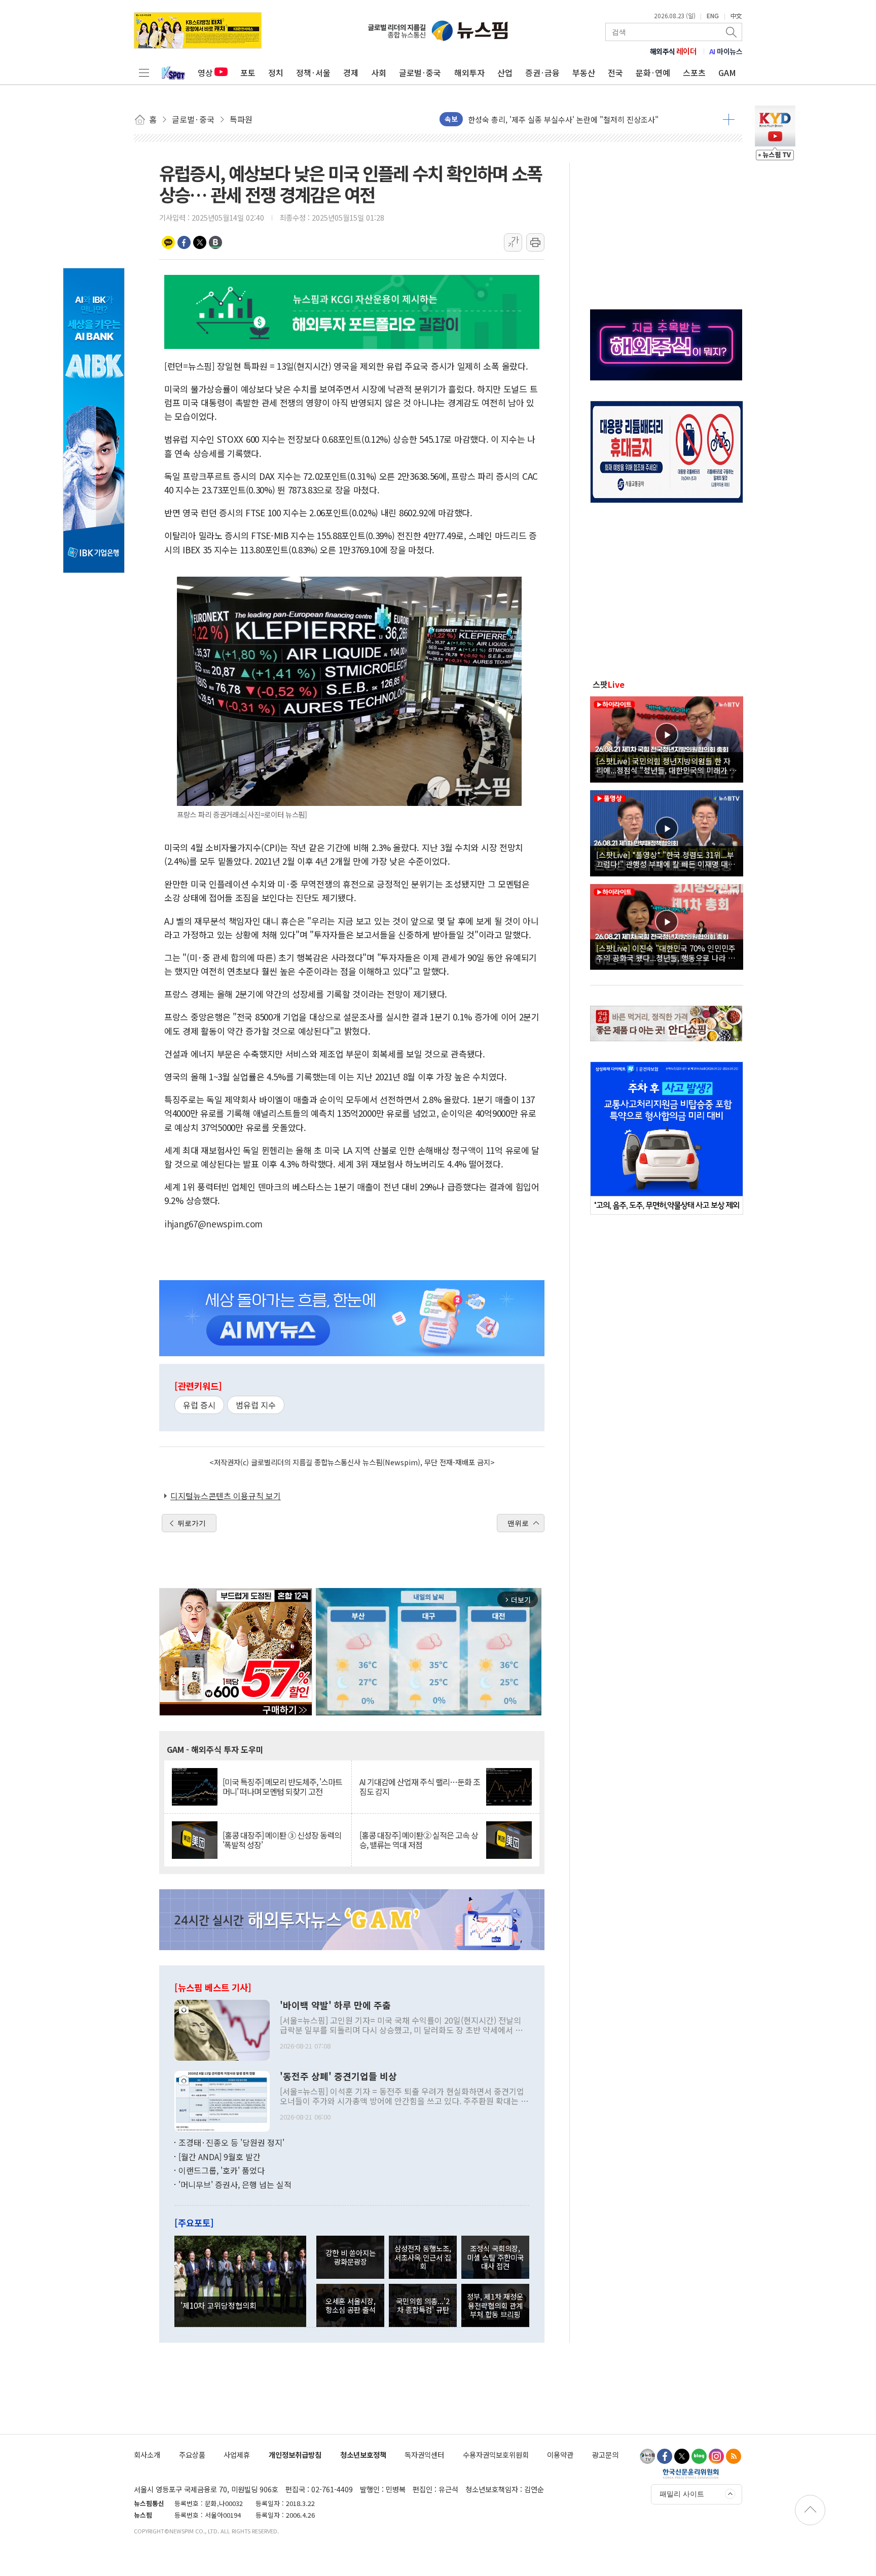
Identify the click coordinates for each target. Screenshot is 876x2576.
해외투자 (469, 73)
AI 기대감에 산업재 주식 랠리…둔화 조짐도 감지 (420, 1787)
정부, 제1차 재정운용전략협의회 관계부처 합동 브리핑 (495, 2305)
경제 (351, 73)
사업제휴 (237, 2455)
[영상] (667, 738)
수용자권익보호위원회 (496, 2455)
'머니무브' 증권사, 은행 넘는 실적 (235, 2184)
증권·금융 (542, 73)
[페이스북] (665, 2456)
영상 (205, 73)
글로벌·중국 (420, 73)
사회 (379, 73)
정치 (276, 73)
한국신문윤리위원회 (691, 2474)
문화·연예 (653, 73)
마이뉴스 (726, 51)
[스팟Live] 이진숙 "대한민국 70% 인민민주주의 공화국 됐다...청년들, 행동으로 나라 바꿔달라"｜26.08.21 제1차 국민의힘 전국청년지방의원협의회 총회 (666, 952)
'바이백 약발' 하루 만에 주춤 (335, 2005)
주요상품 (192, 2455)
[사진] (222, 2029)
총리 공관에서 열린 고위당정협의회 (524, 119)
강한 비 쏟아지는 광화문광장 (351, 2257)
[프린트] (535, 242)
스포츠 (694, 73)
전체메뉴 (144, 73)
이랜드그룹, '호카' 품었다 (222, 2170)
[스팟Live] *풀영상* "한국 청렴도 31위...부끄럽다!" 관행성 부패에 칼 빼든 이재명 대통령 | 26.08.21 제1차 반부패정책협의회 (666, 859)
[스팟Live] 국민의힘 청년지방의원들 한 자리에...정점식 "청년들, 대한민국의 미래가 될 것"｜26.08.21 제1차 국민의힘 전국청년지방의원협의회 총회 (666, 765)
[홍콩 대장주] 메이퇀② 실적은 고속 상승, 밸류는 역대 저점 (419, 1840)
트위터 (200, 242)
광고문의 (605, 2455)
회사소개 (147, 2455)
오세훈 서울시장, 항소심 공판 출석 (351, 2305)
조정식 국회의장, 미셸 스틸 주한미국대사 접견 (495, 2257)
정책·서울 (313, 73)
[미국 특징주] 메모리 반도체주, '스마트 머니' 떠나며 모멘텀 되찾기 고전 (282, 1787)
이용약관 (560, 2455)
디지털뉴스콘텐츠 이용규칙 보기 (226, 1496)
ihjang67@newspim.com (213, 1224)
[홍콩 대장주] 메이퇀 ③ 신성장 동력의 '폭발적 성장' (282, 1840)
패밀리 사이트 (682, 2494)
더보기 (729, 119)
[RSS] (734, 2456)
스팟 (609, 684)
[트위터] (682, 2456)
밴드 (215, 242)
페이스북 (184, 242)
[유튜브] (647, 2456)
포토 (248, 73)
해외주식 (673, 51)
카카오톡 (168, 242)
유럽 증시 (199, 1405)
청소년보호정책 (363, 2455)
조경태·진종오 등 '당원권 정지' (231, 2142)
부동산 (584, 73)
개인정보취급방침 (295, 2455)
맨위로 (518, 1523)
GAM (727, 73)
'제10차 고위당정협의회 (218, 2305)
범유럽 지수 (256, 1405)
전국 (615, 73)
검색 (732, 32)
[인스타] (716, 2456)
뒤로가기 (192, 1523)
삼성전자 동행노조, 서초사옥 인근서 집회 (423, 2257)
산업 (505, 73)
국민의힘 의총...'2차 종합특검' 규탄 (423, 2305)
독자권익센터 (424, 2455)
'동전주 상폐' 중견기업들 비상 (338, 2076)
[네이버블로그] (699, 2456)
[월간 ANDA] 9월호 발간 (220, 2157)
